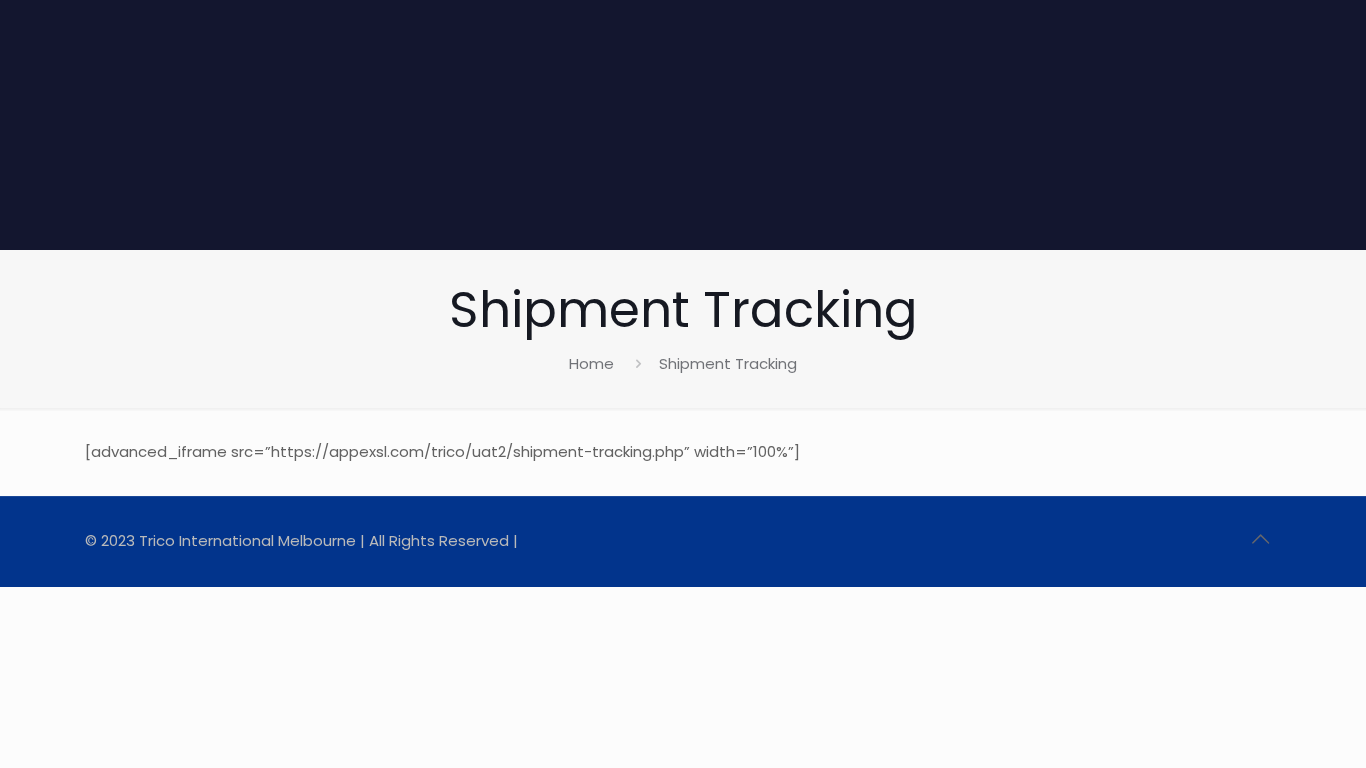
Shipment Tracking (728, 363)
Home (591, 363)
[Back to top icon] (1260, 539)
